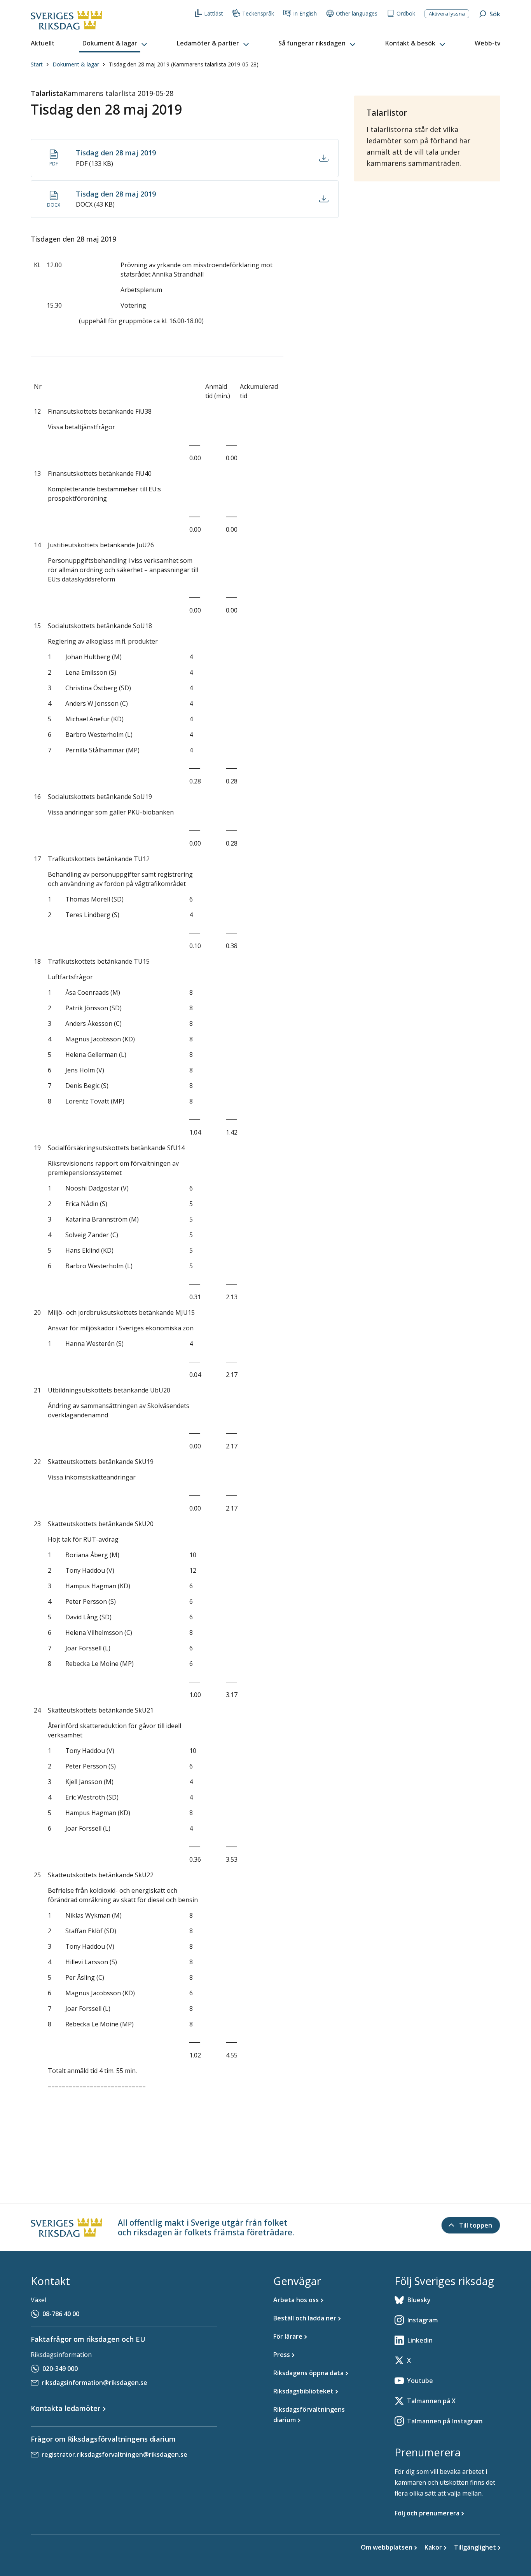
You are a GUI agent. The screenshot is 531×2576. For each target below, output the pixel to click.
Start (37, 64)
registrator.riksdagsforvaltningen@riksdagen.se (114, 2454)
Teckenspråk (258, 13)
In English (305, 13)
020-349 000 (60, 2369)
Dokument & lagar (76, 64)
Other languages (357, 13)
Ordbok (406, 13)
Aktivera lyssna (447, 14)
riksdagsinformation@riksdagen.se (94, 2383)
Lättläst (214, 13)
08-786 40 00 (61, 2314)
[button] (115, 44)
